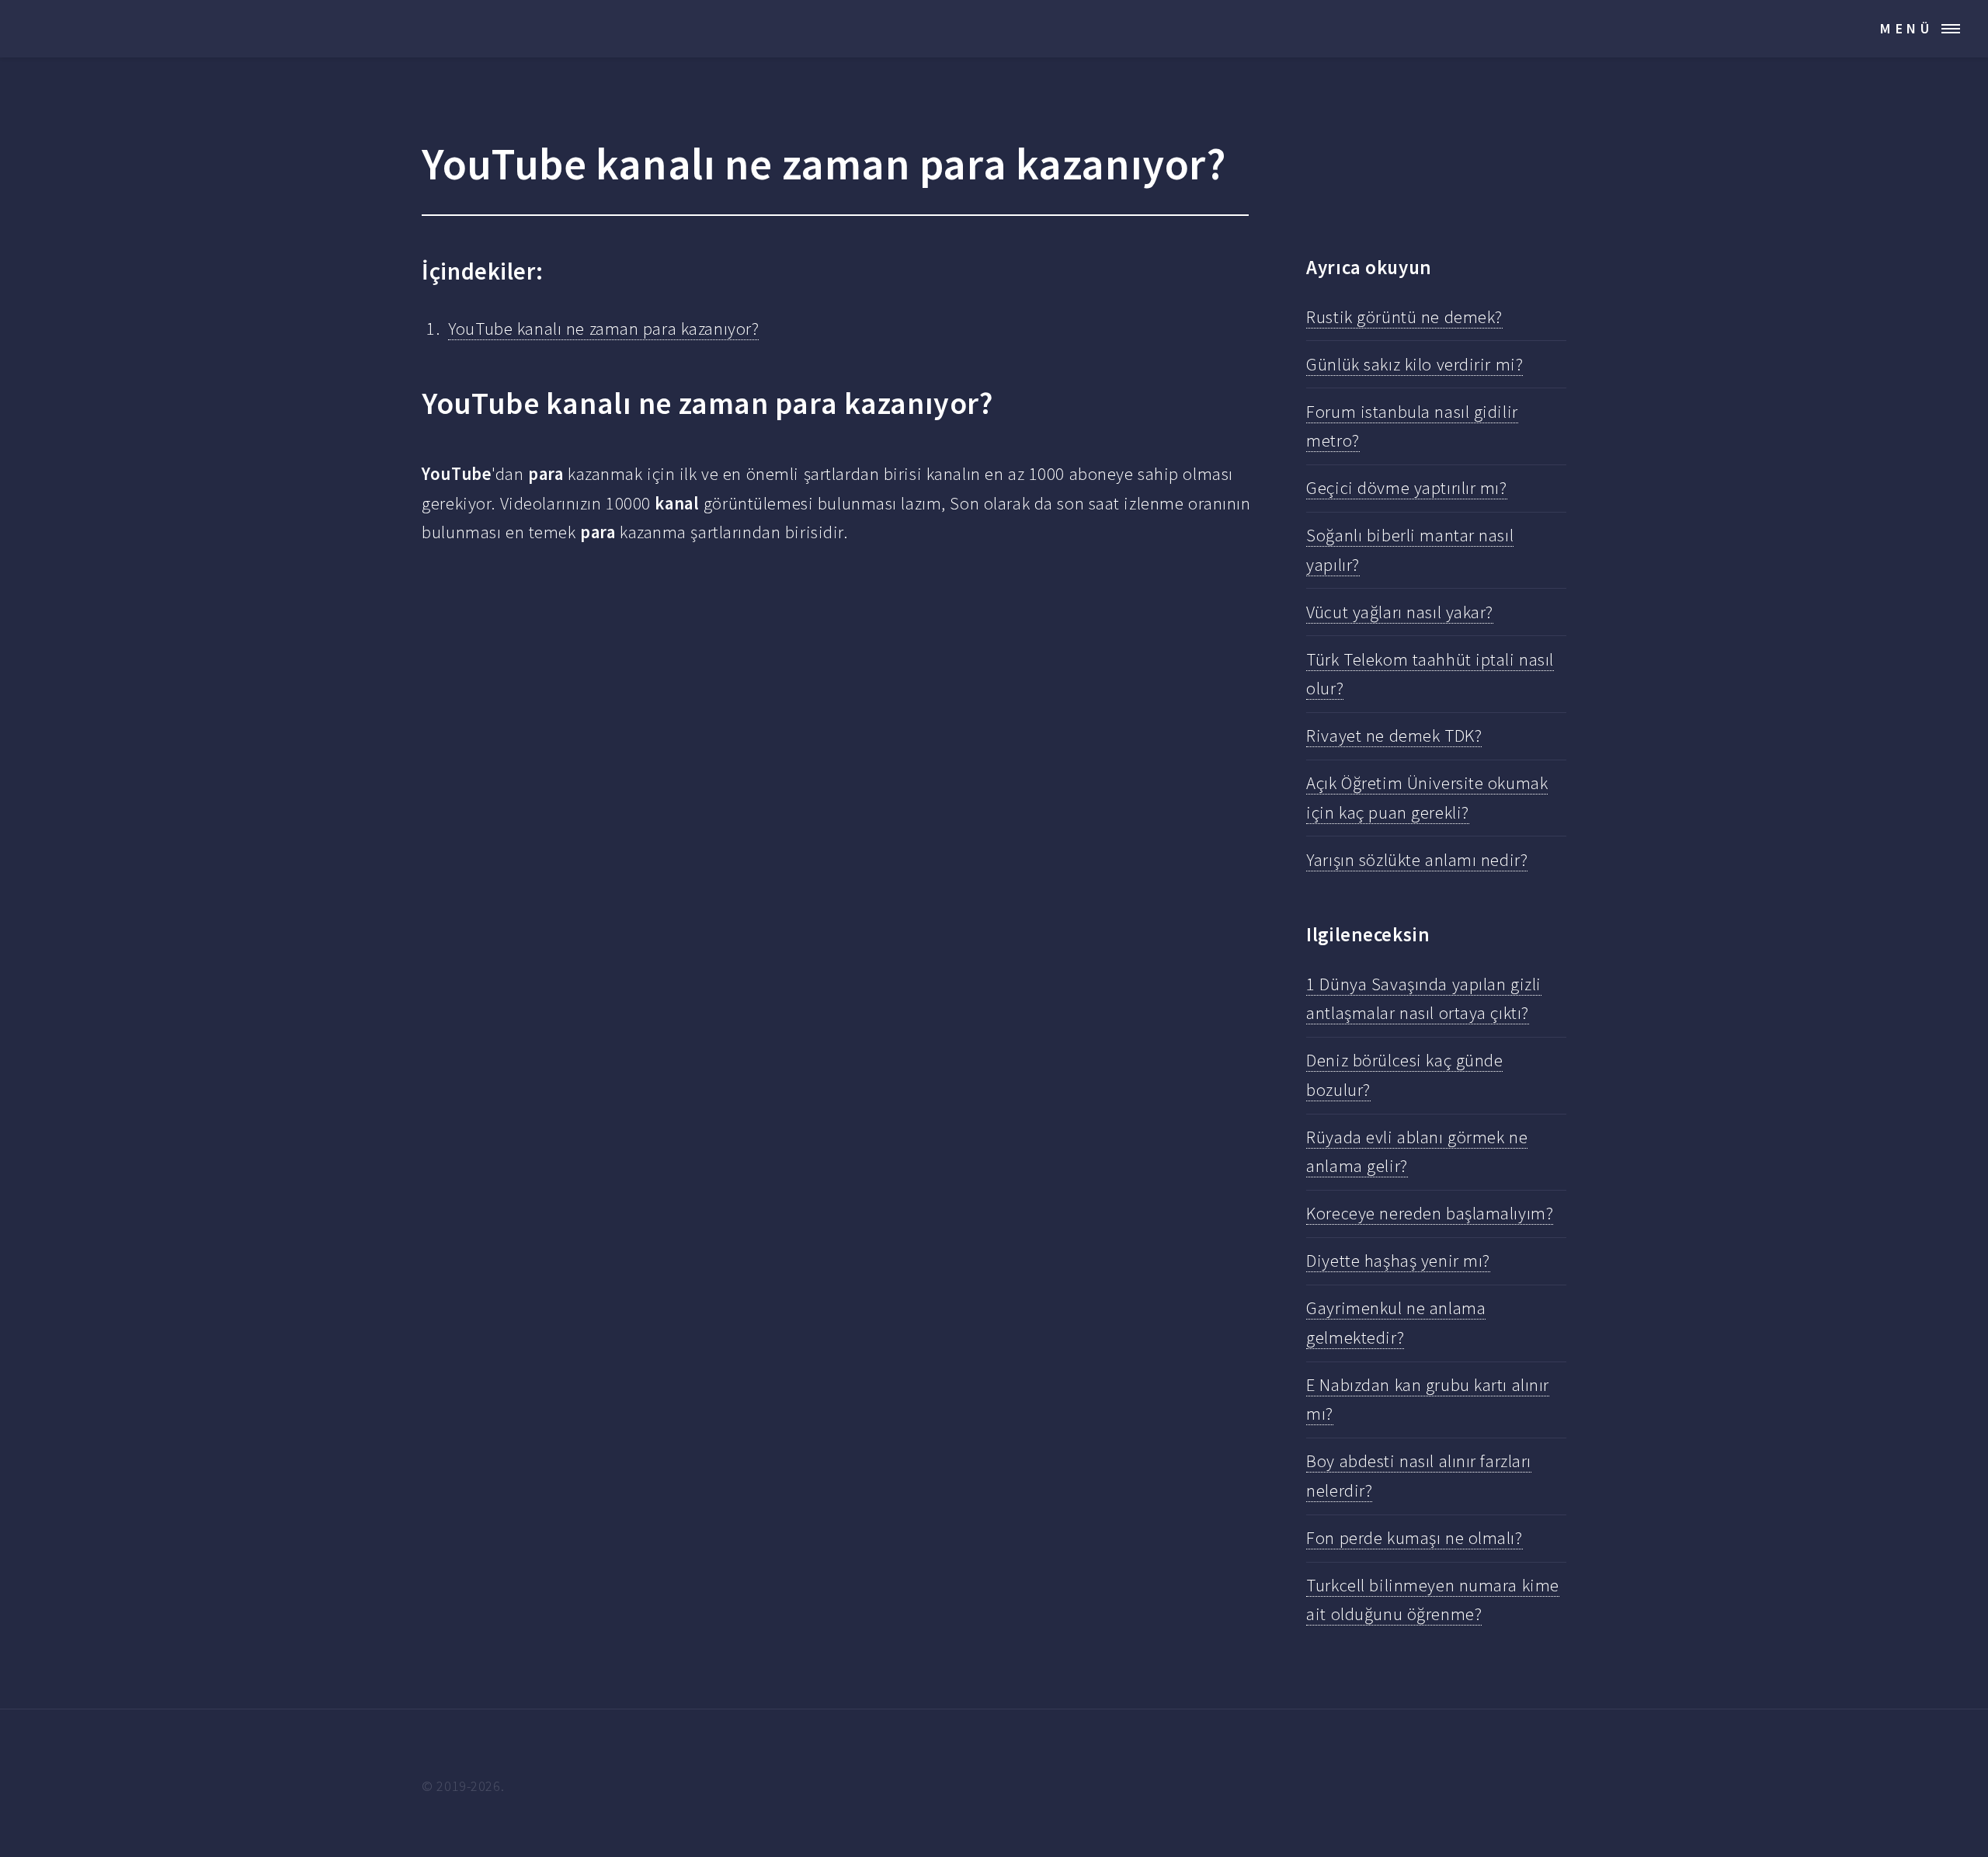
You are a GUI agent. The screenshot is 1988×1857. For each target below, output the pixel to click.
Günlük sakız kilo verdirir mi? (1415, 364)
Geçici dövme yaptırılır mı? (1406, 488)
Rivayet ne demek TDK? (1394, 735)
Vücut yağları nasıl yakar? (1400, 612)
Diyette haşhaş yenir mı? (1398, 1261)
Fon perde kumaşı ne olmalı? (1414, 1538)
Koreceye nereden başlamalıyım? (1430, 1213)
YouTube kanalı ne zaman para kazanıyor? (603, 329)
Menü (1907, 28)
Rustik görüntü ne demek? (1404, 317)
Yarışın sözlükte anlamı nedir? (1417, 860)
